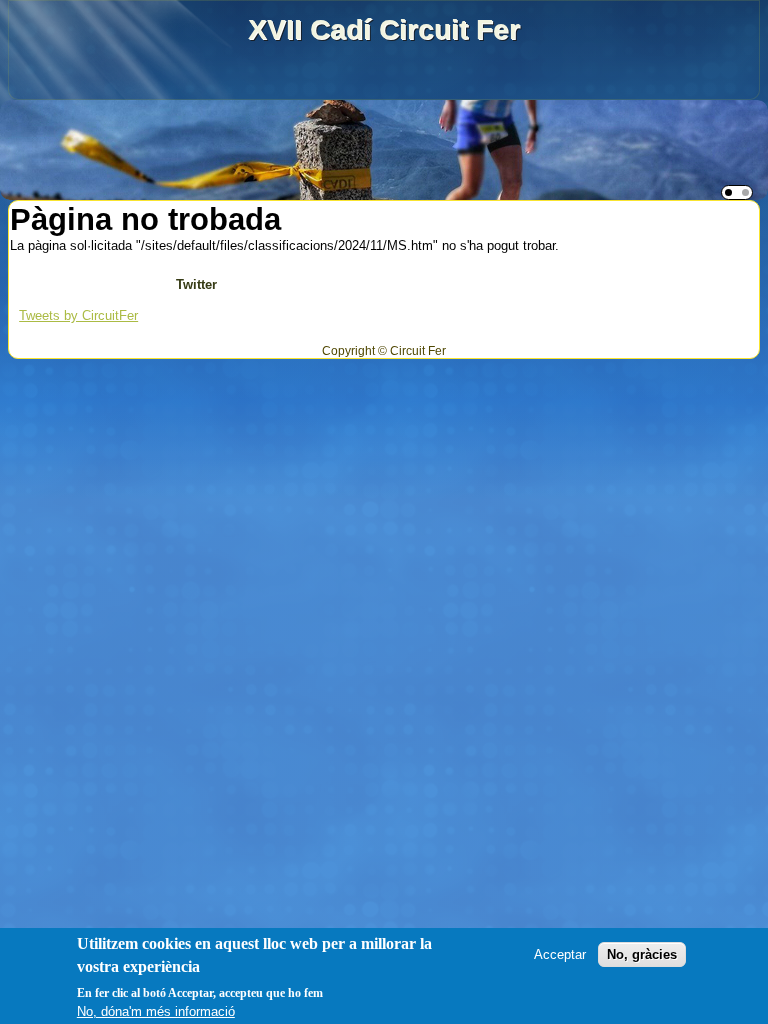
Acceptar (560, 954)
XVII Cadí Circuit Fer (384, 29)
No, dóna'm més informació (156, 1011)
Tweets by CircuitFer (78, 315)
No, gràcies (642, 954)
